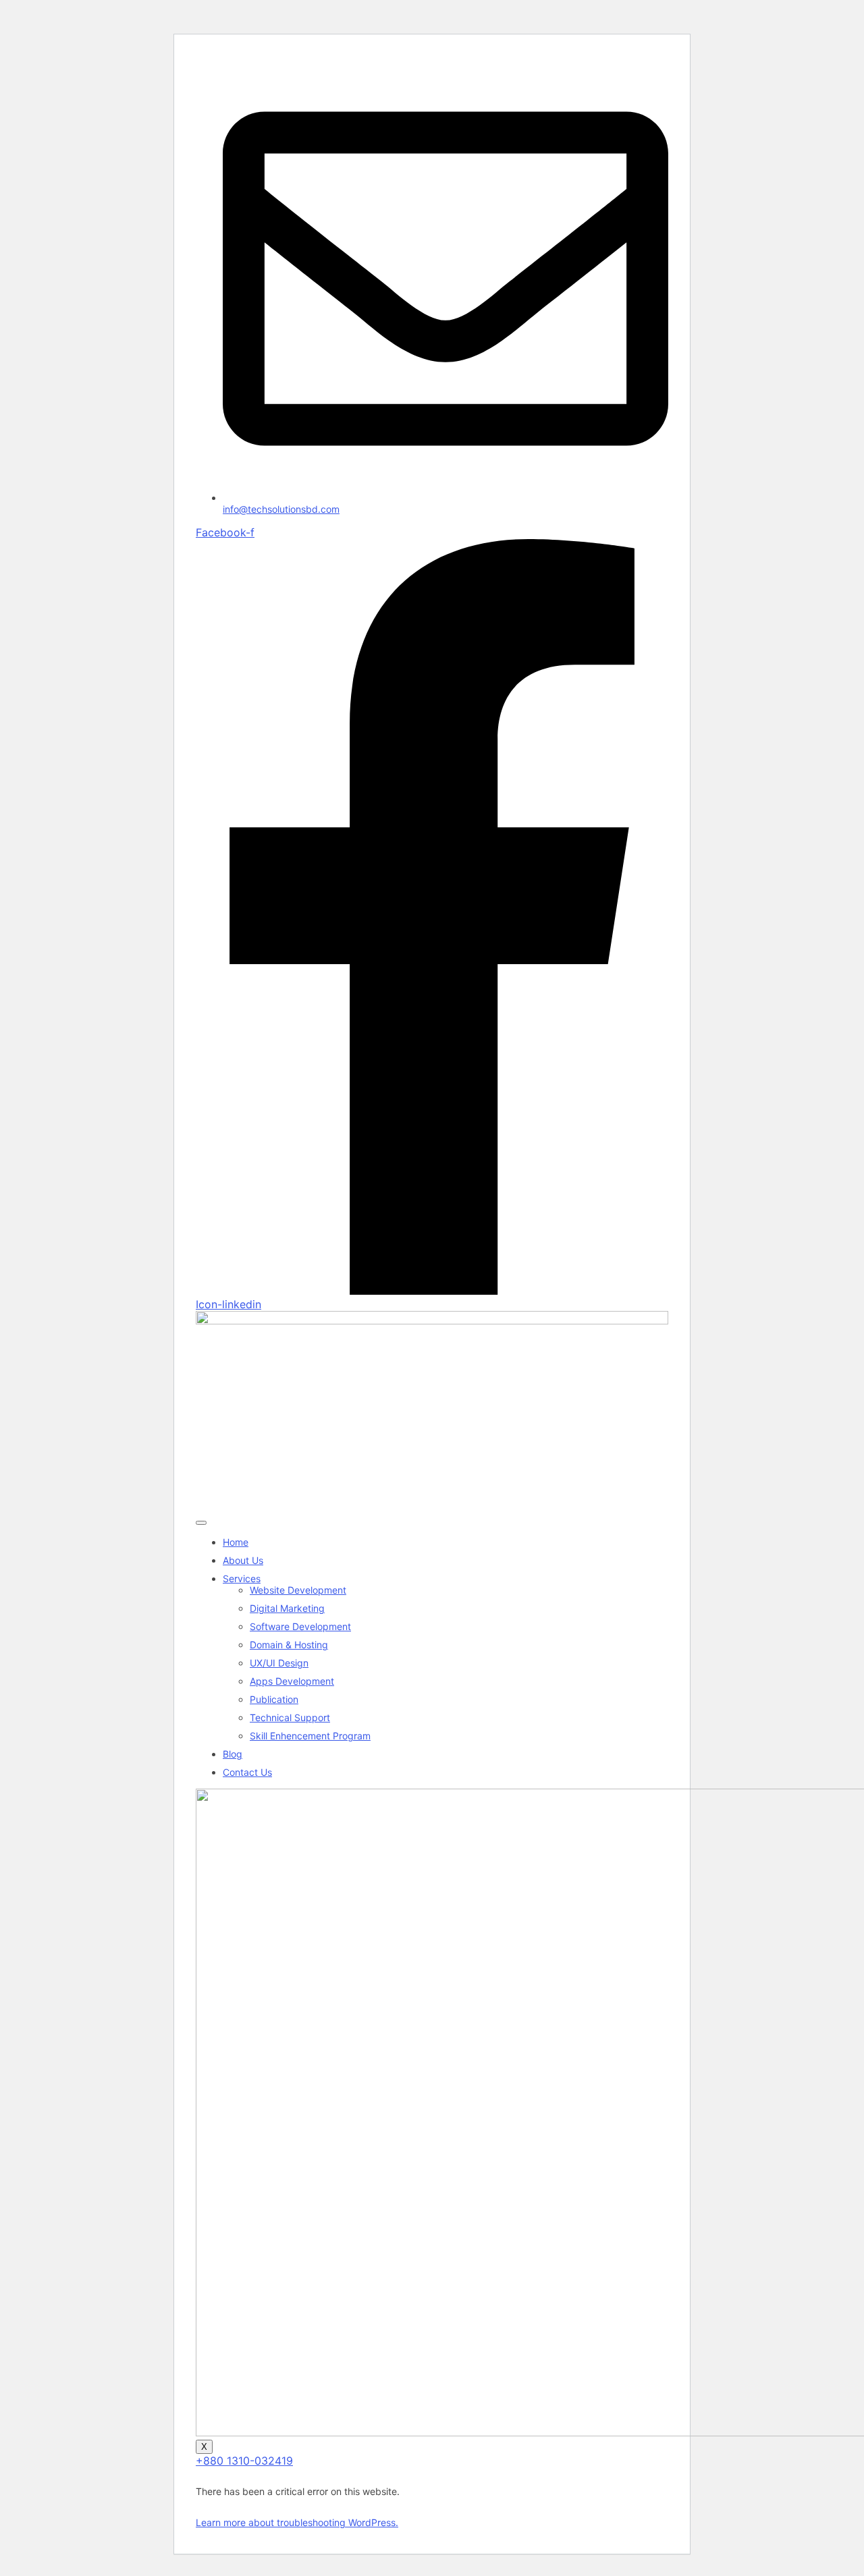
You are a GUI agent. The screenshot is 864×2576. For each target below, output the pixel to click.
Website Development (298, 1590)
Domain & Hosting (289, 1645)
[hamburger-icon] (201, 1523)
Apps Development (292, 1681)
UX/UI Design (279, 1663)
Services (242, 1578)
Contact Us (247, 1772)
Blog (233, 1754)
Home (236, 1542)
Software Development (300, 1626)
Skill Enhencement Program (310, 1736)
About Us (243, 1560)
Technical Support (290, 1717)
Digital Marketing (287, 1608)
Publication (274, 1699)
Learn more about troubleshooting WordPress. (297, 2522)
